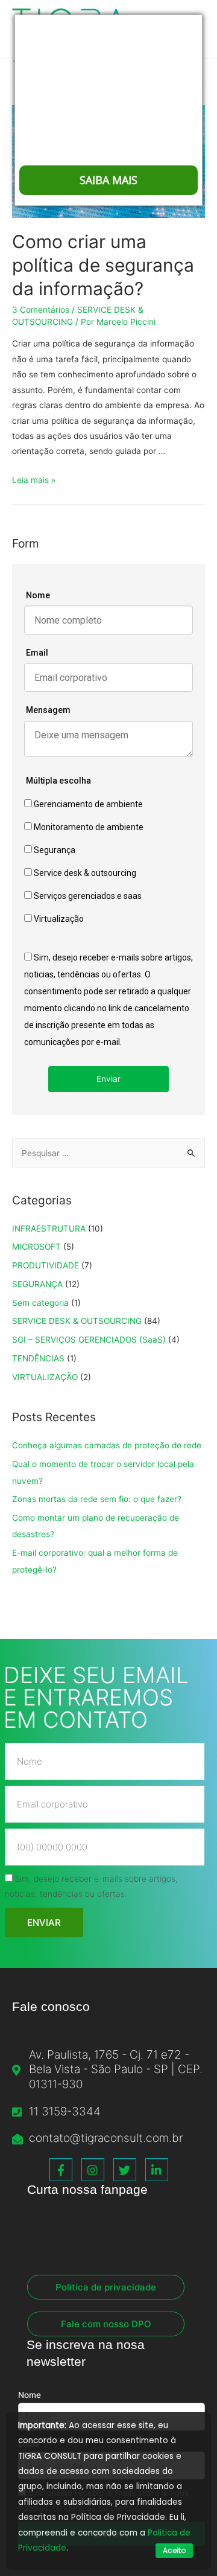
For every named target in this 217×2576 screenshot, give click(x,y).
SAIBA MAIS (108, 180)
